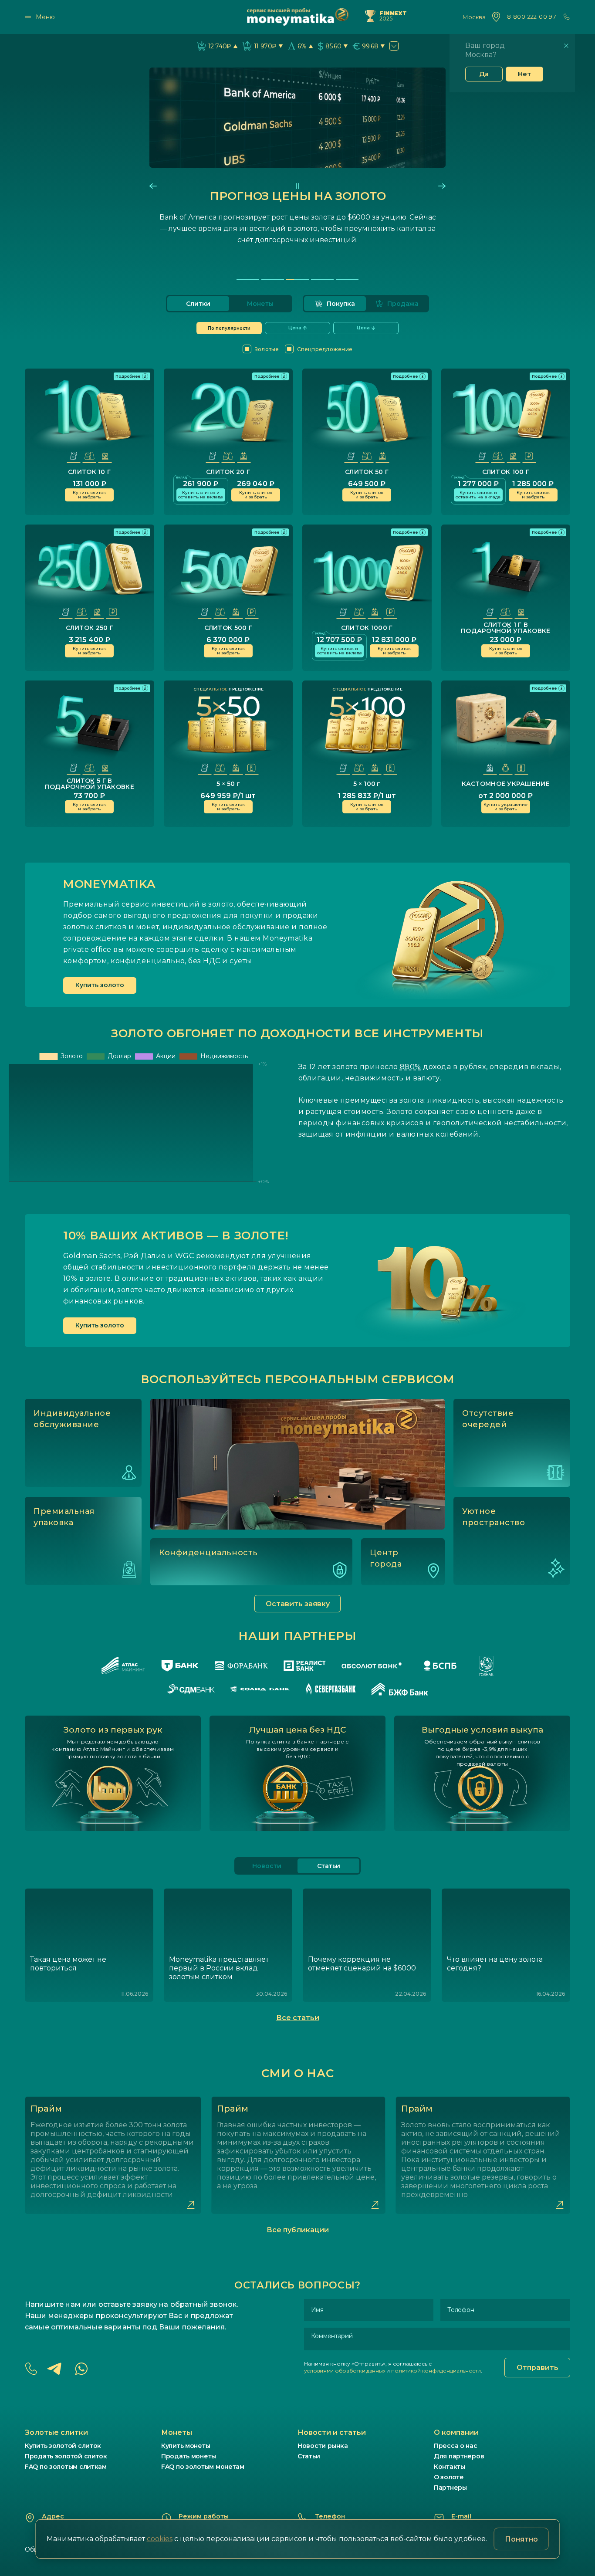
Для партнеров (459, 2456)
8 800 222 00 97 (532, 17)
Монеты (260, 304)
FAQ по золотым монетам (203, 2467)
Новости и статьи (332, 2432)
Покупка (341, 304)
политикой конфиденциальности (436, 2371)
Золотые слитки (56, 2432)
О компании (456, 2432)
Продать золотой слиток (66, 2456)
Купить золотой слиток (63, 2446)
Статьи (309, 2456)
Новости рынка (323, 2446)
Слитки (198, 304)
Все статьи (298, 2018)
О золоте (449, 2477)
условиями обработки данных (345, 2371)
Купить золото (100, 985)
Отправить (538, 2368)
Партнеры (450, 2488)
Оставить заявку (298, 1604)
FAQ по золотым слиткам (66, 2467)
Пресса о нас (456, 2446)
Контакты (450, 2467)
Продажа (403, 304)
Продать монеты (189, 2456)
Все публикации (298, 2230)
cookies (160, 2539)
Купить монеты (186, 2446)
